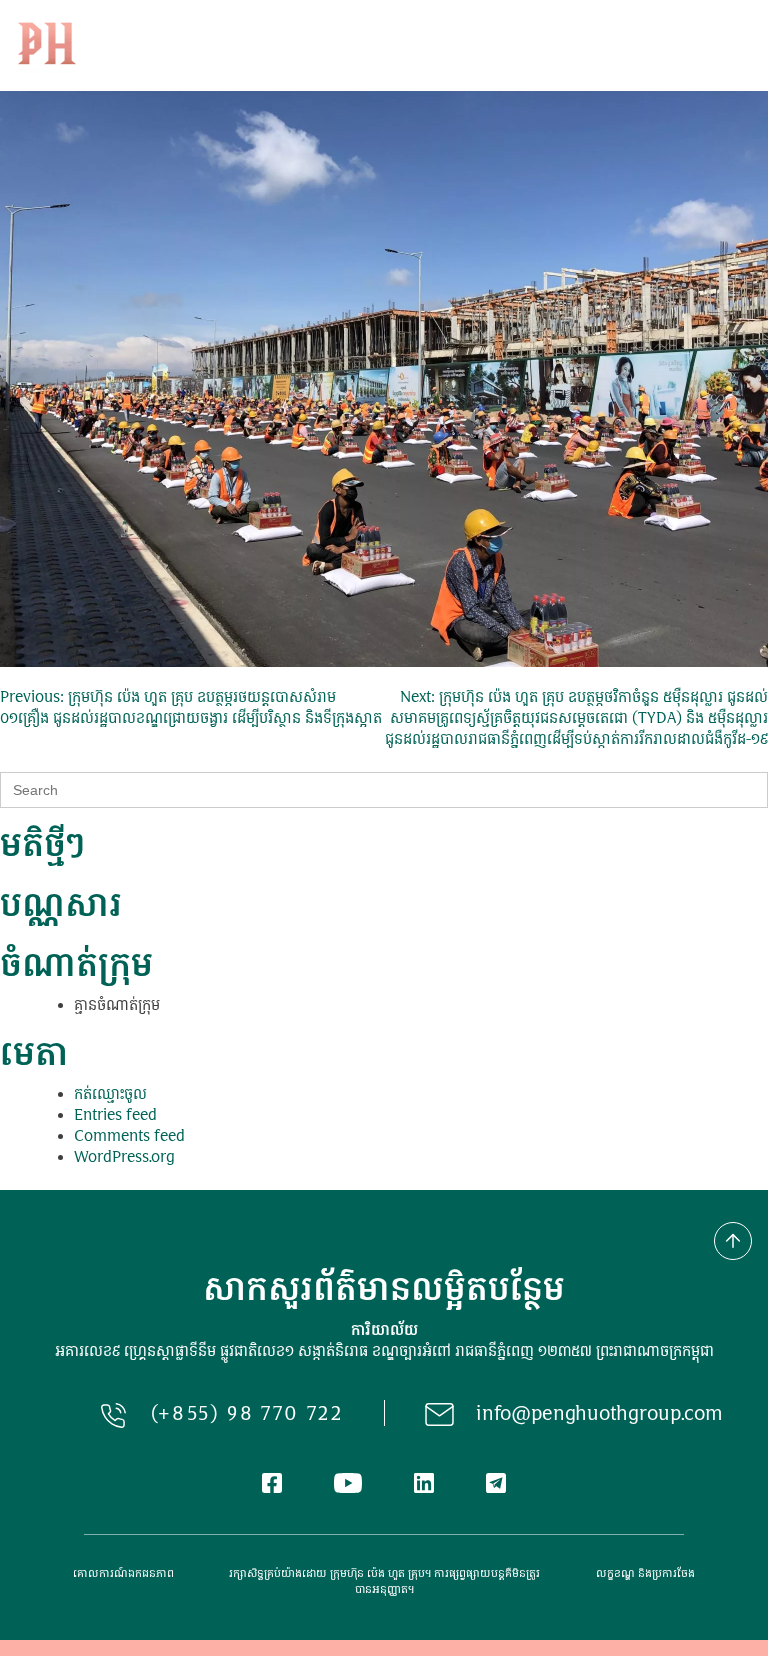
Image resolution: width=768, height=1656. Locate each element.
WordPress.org (124, 1158)
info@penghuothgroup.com (599, 1415)
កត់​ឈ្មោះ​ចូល (110, 1095)
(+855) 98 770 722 (247, 1415)
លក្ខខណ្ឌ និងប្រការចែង (645, 1574)
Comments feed (129, 1137)
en (676, 48)
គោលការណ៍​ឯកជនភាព (123, 1574)
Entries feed (115, 1116)
